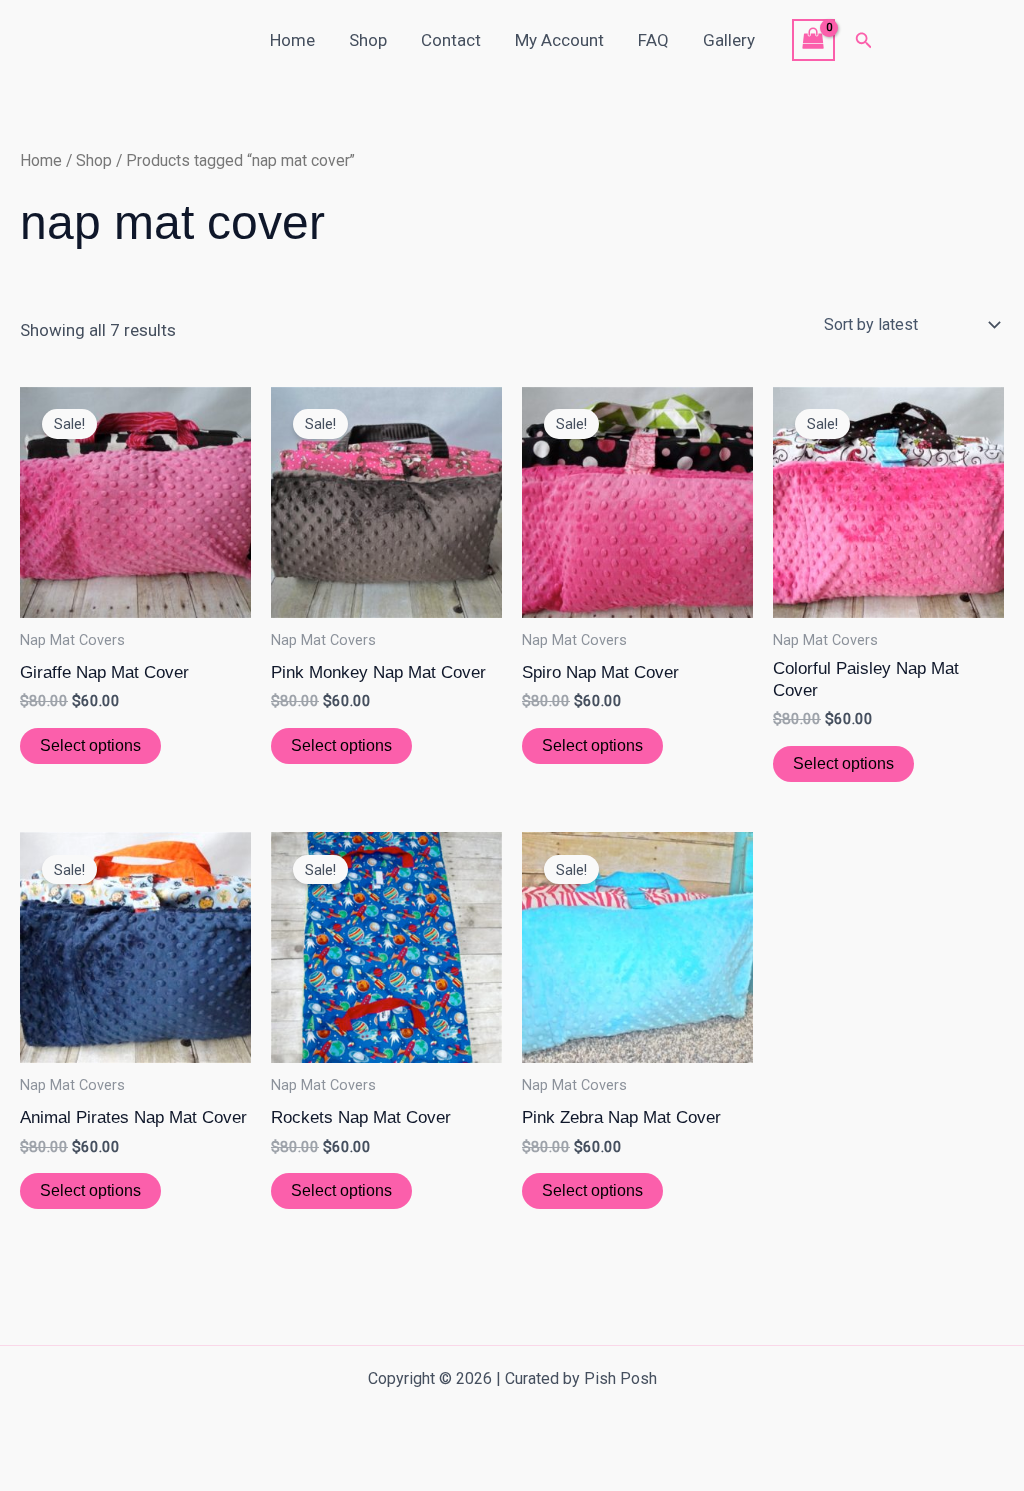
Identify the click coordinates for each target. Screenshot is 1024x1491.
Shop (368, 40)
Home (292, 40)
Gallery (729, 40)
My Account (559, 40)
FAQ (653, 40)
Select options (90, 745)
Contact (451, 40)
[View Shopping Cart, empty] (814, 40)
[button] (864, 40)
